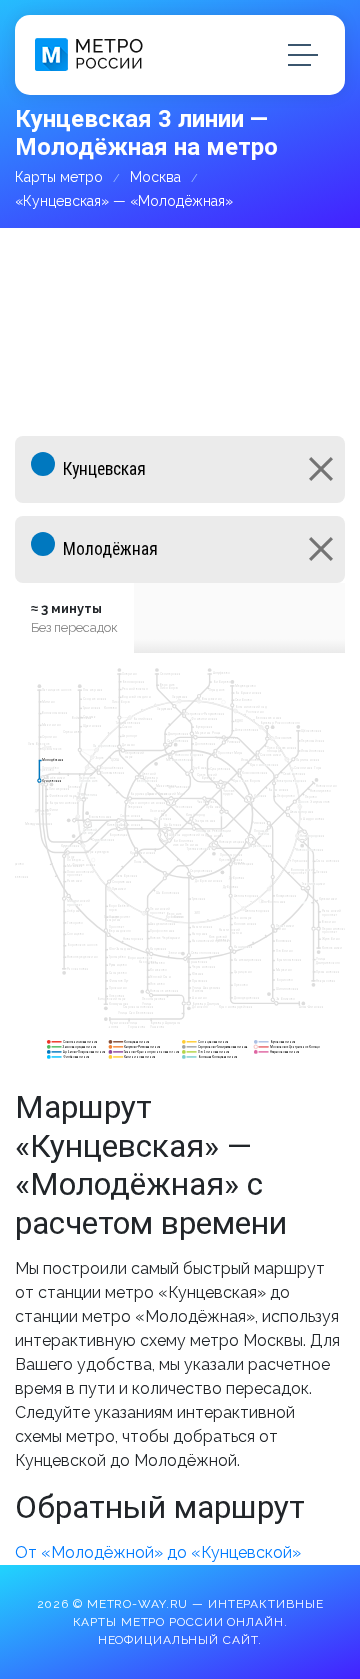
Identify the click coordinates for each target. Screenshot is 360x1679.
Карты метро (59, 177)
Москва (155, 177)
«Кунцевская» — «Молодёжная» (124, 201)
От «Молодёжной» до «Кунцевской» (158, 1552)
